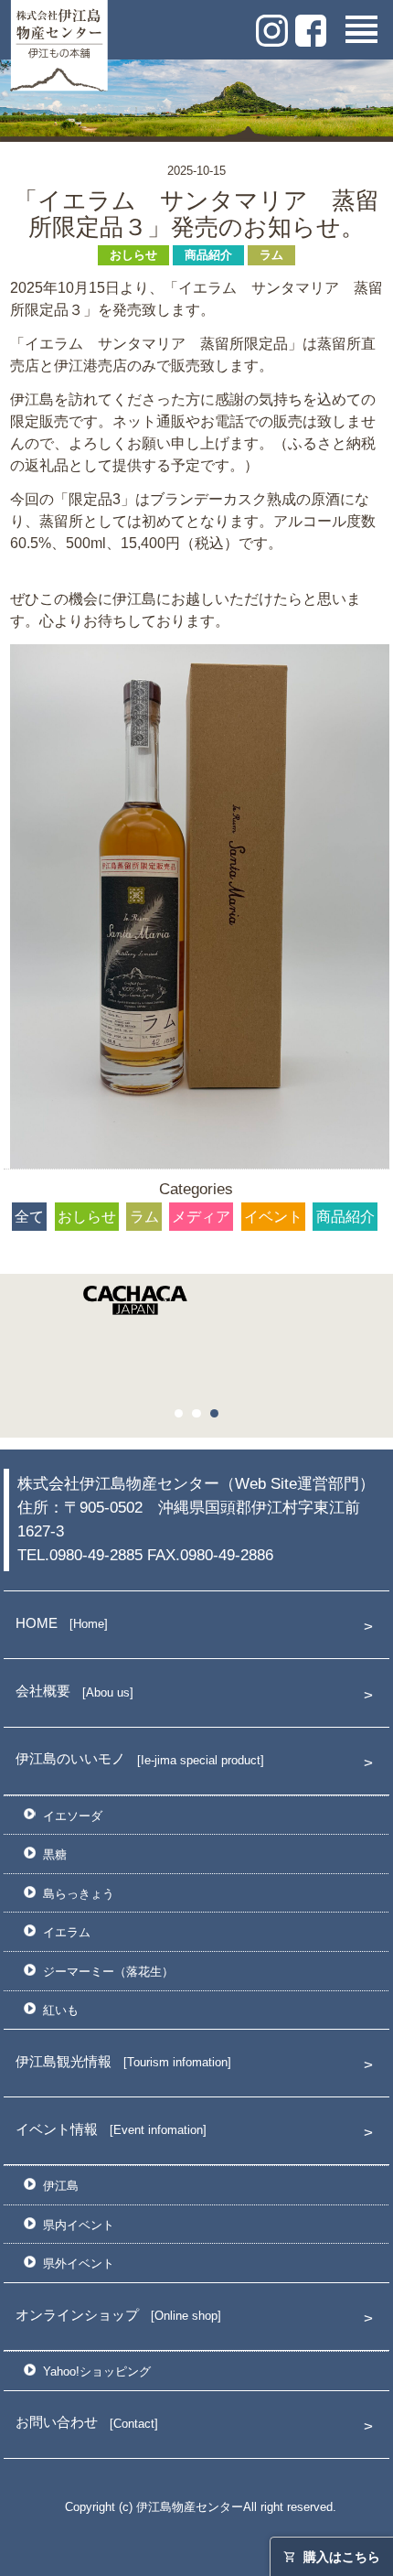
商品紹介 (208, 255)
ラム (271, 255)
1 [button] (184, 1418)
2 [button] (201, 1418)
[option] (196, 1306)
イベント (273, 1217)
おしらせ (133, 255)
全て (29, 1217)
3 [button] (219, 1418)
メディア (201, 1217)
